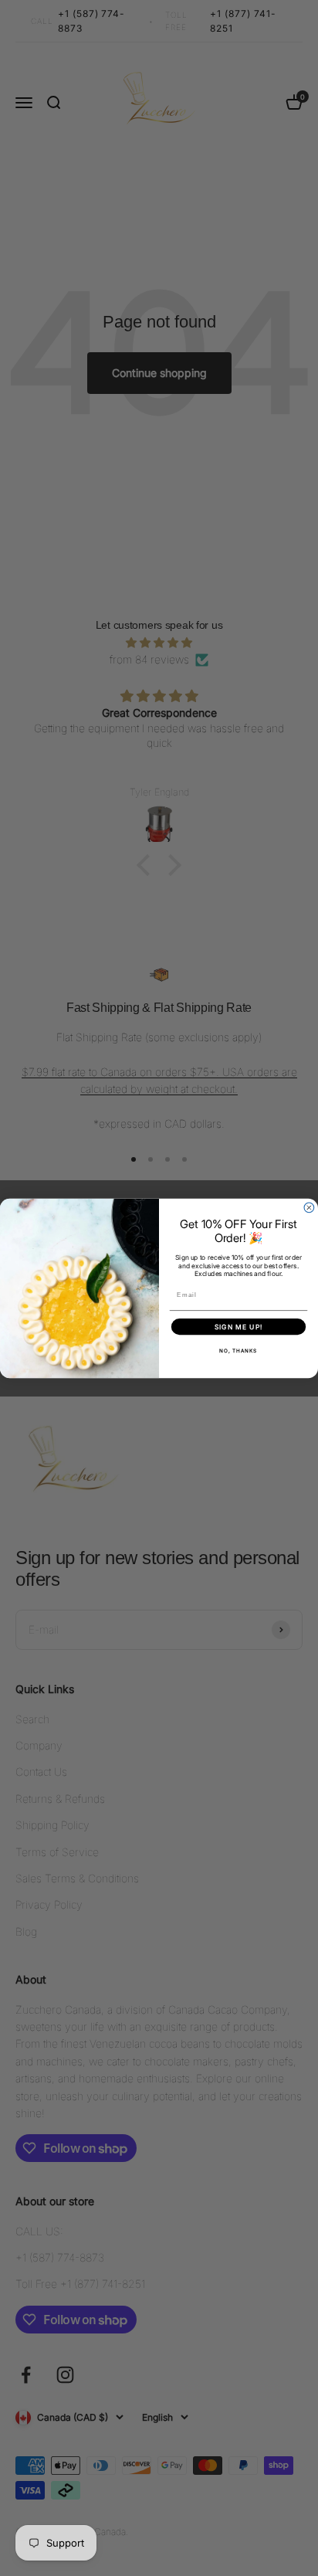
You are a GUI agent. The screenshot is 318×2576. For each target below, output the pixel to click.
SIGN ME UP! (238, 1327)
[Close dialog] (309, 1208)
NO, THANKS (238, 1351)
